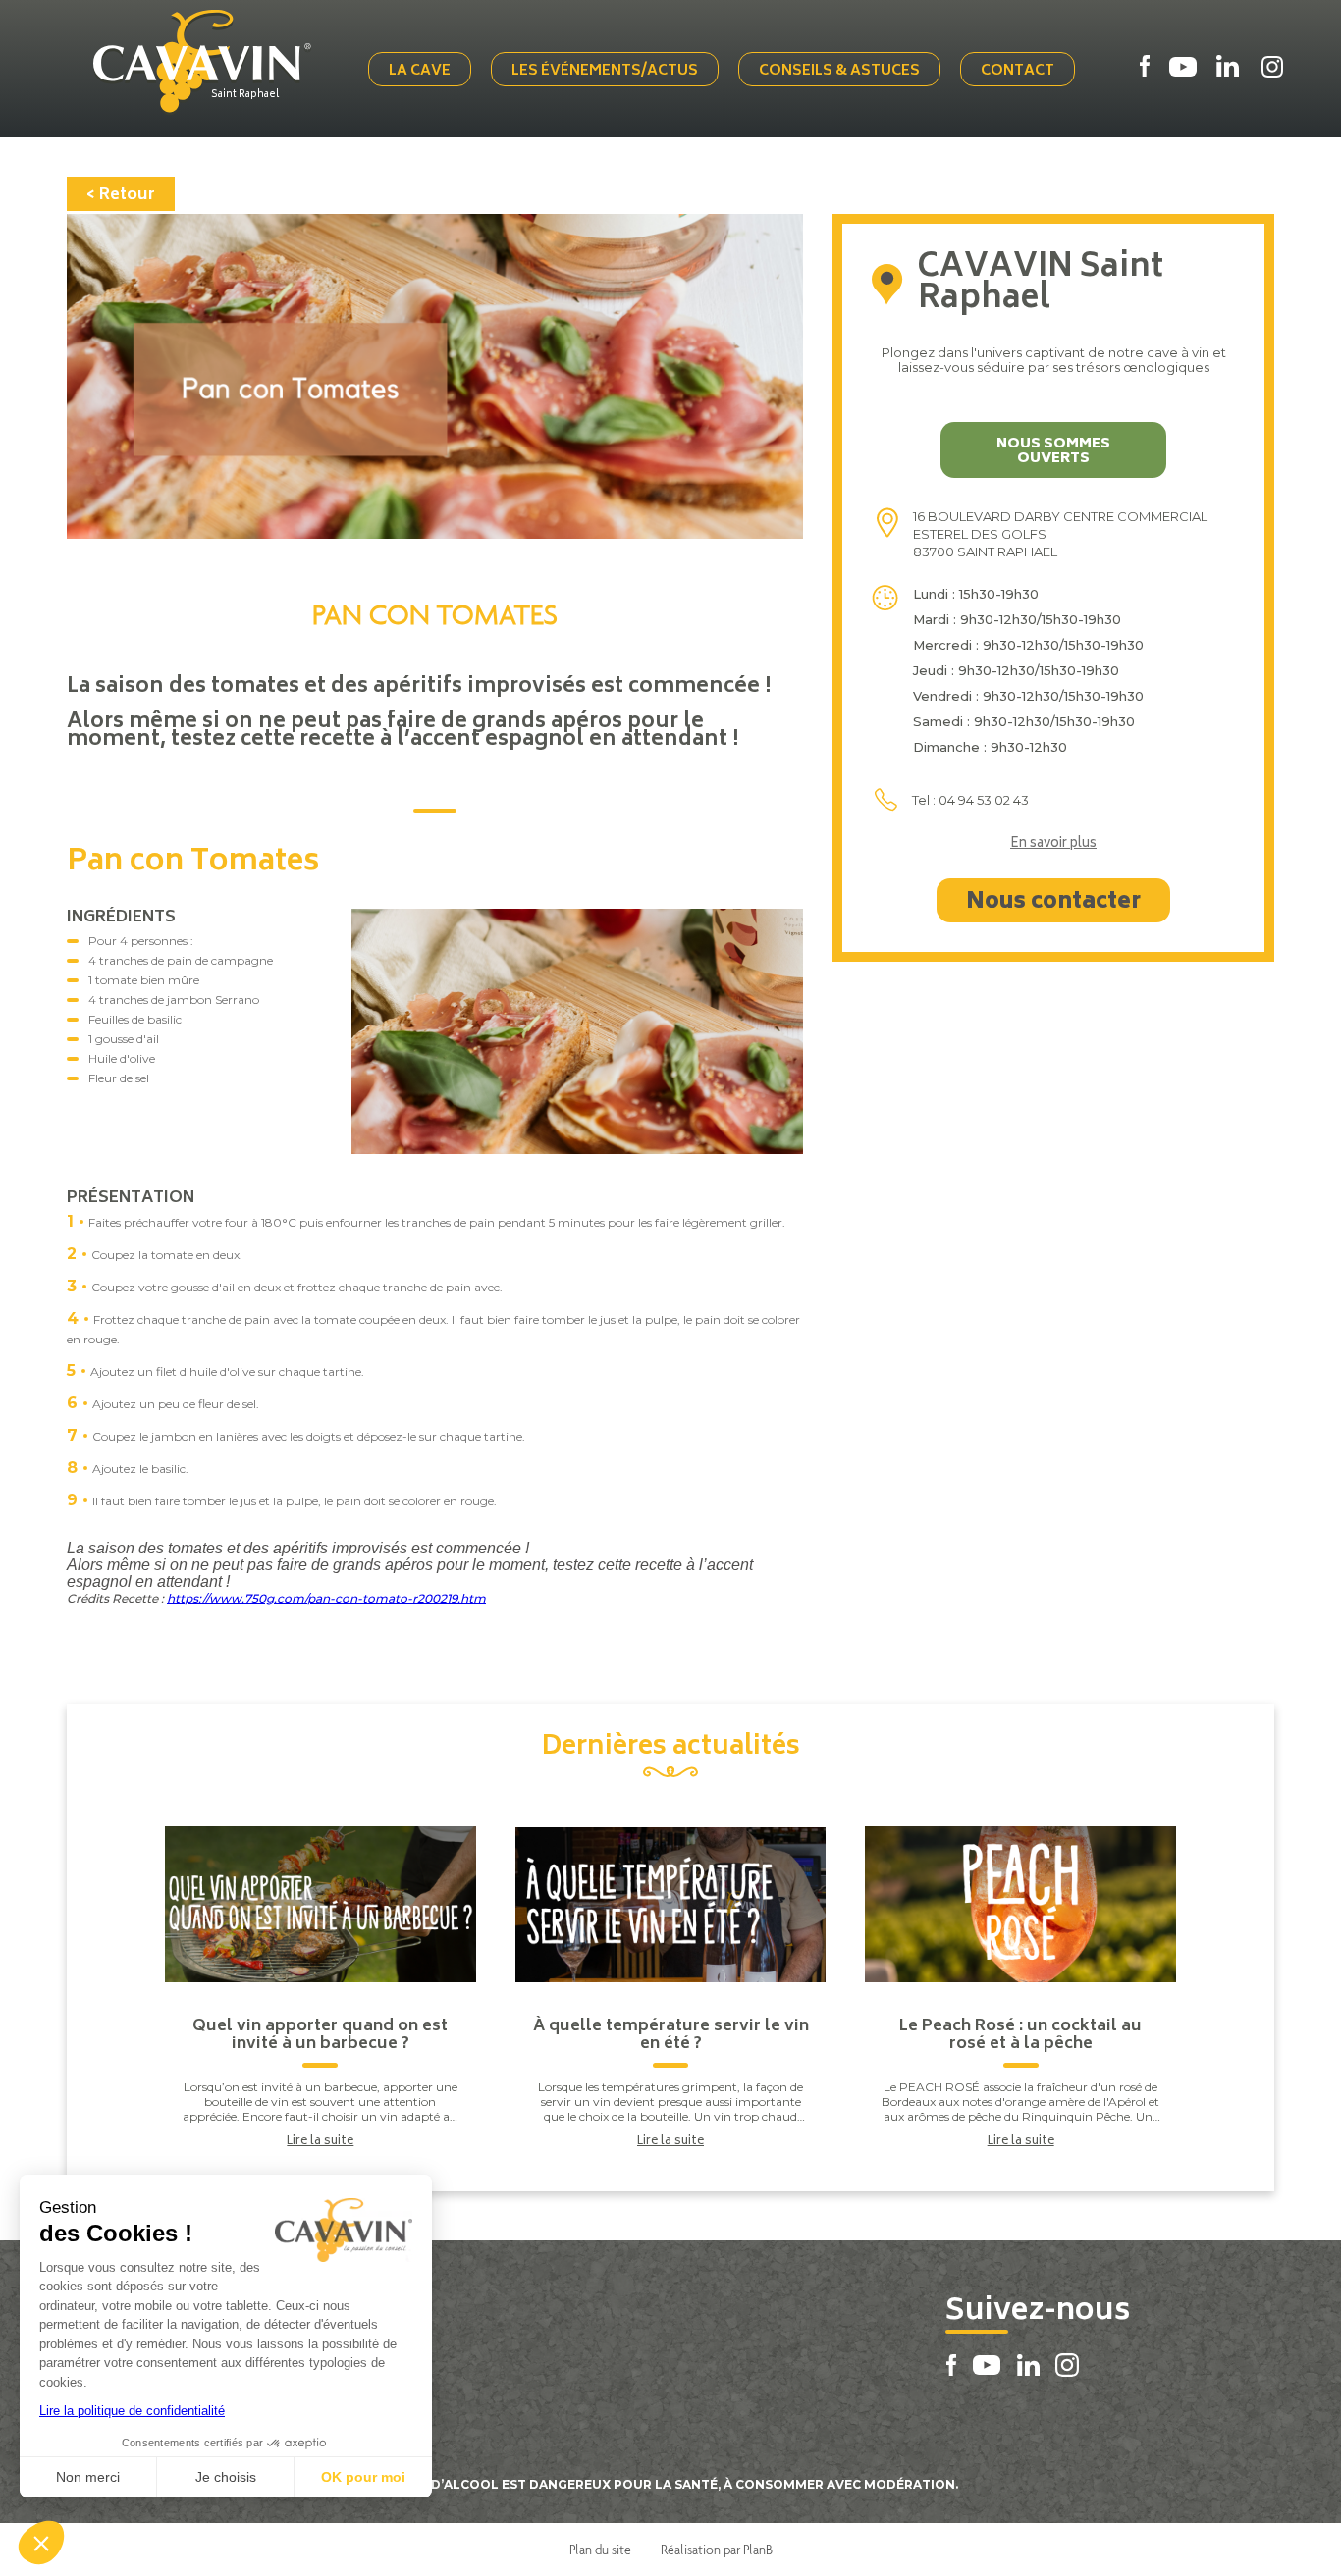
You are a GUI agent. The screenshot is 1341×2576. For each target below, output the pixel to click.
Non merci (88, 2477)
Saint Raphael (245, 95)
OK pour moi (363, 2477)
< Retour (121, 195)
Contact (1018, 71)
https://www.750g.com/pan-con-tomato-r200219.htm (326, 1598)
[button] (41, 2543)
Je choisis (226, 2477)
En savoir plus (1053, 845)
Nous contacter (1053, 903)
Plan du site (600, 2550)
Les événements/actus (605, 71)
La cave (420, 71)
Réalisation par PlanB (717, 2550)
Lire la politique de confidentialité (132, 2411)
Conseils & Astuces (839, 71)
